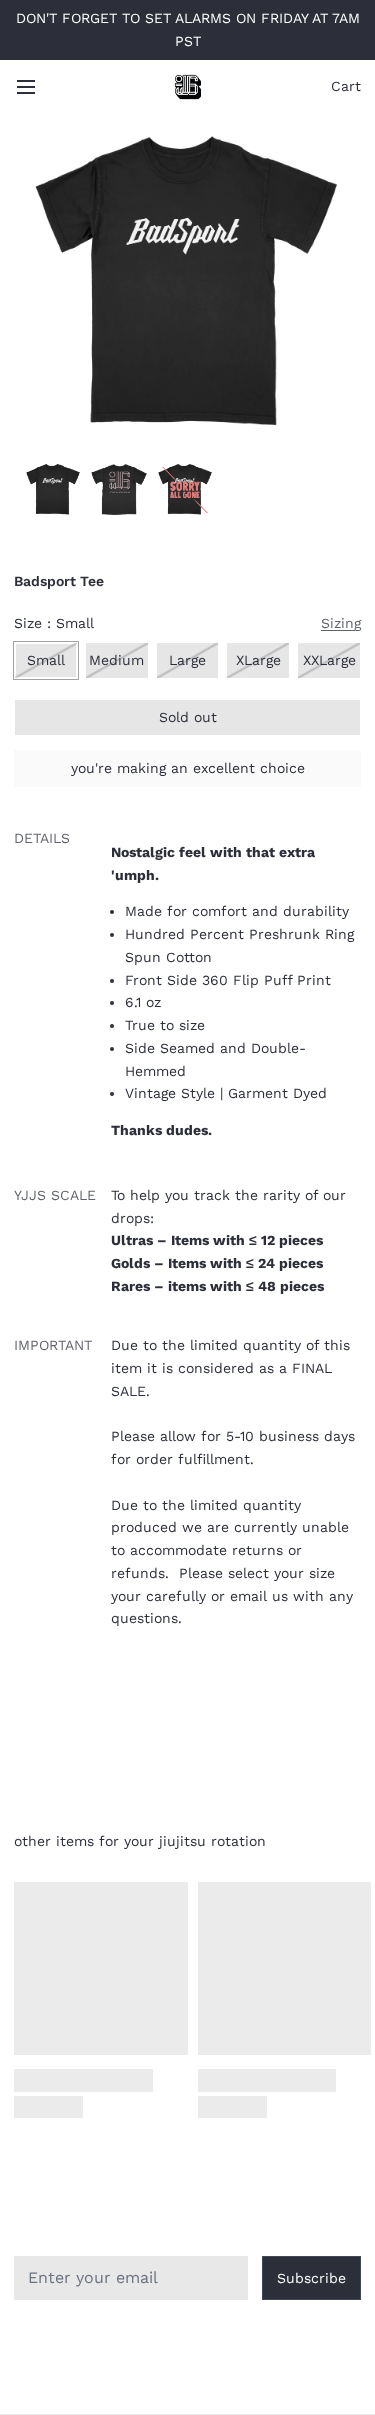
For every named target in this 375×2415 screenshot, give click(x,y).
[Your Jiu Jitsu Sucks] (188, 87)
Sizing (341, 623)
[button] (187, 717)
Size (54, 623)
